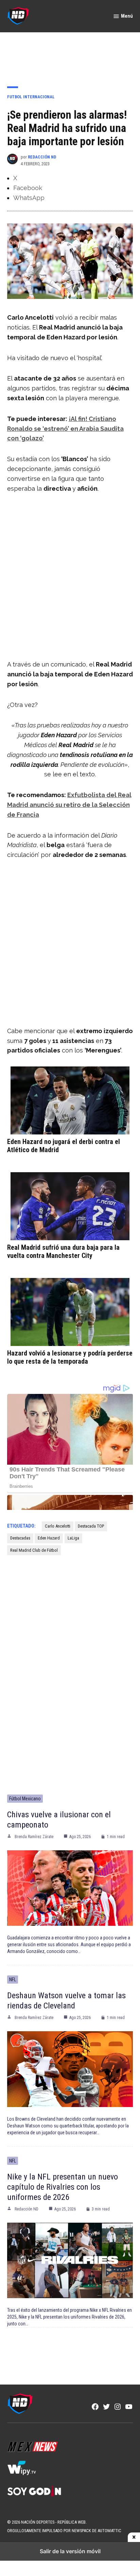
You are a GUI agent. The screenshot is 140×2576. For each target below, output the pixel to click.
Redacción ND (42, 157)
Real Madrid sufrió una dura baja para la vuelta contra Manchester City (63, 1251)
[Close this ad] (134, 2537)
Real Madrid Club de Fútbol (34, 1550)
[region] (70, 55)
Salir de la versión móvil (70, 2551)
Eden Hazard (49, 1538)
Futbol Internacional (31, 97)
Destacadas (20, 1538)
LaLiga (73, 1538)
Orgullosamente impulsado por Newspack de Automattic (64, 2531)
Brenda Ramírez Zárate (34, 1837)
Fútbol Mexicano (25, 1799)
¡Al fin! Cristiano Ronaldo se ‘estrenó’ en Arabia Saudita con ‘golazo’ (65, 429)
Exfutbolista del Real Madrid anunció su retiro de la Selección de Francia (69, 805)
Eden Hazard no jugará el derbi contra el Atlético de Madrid (64, 1146)
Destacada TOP (91, 1526)
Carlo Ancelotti (58, 1526)
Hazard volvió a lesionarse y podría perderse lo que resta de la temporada (70, 1357)
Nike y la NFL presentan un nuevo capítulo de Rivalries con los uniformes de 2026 (63, 2187)
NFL (13, 1980)
